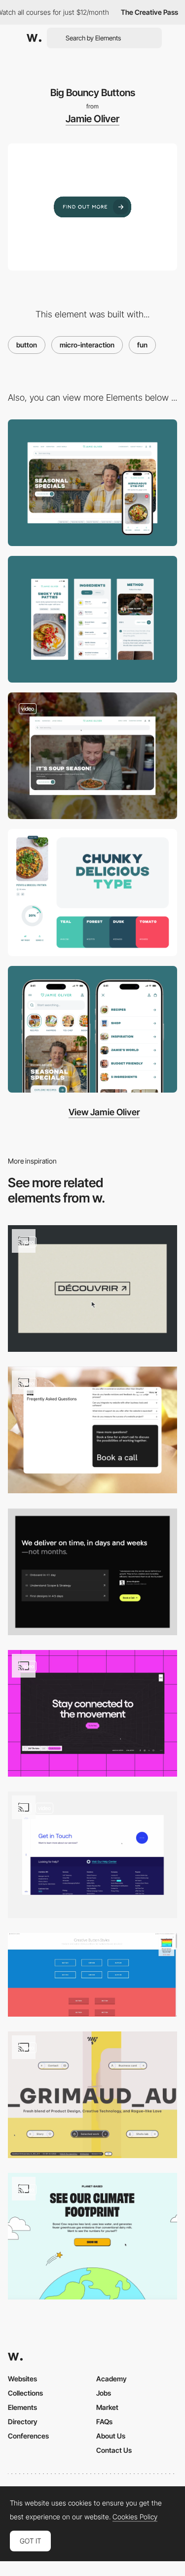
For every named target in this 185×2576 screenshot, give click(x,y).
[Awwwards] (34, 38)
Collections (25, 2393)
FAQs (104, 2421)
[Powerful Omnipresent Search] (92, 756)
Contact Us (114, 2450)
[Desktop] (92, 483)
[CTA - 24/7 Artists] (92, 1713)
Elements (22, 2407)
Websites (22, 2379)
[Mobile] (92, 619)
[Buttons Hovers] (92, 1855)
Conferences (28, 2436)
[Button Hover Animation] (92, 2236)
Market (107, 2407)
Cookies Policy (135, 2517)
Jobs (104, 2393)
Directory (23, 2421)
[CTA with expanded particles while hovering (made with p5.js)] (92, 2095)
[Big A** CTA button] (92, 1430)
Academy (111, 2379)
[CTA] (92, 1288)
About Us (111, 2436)
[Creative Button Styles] (92, 1975)
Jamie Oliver (92, 119)
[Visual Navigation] (92, 1029)
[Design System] (92, 892)
